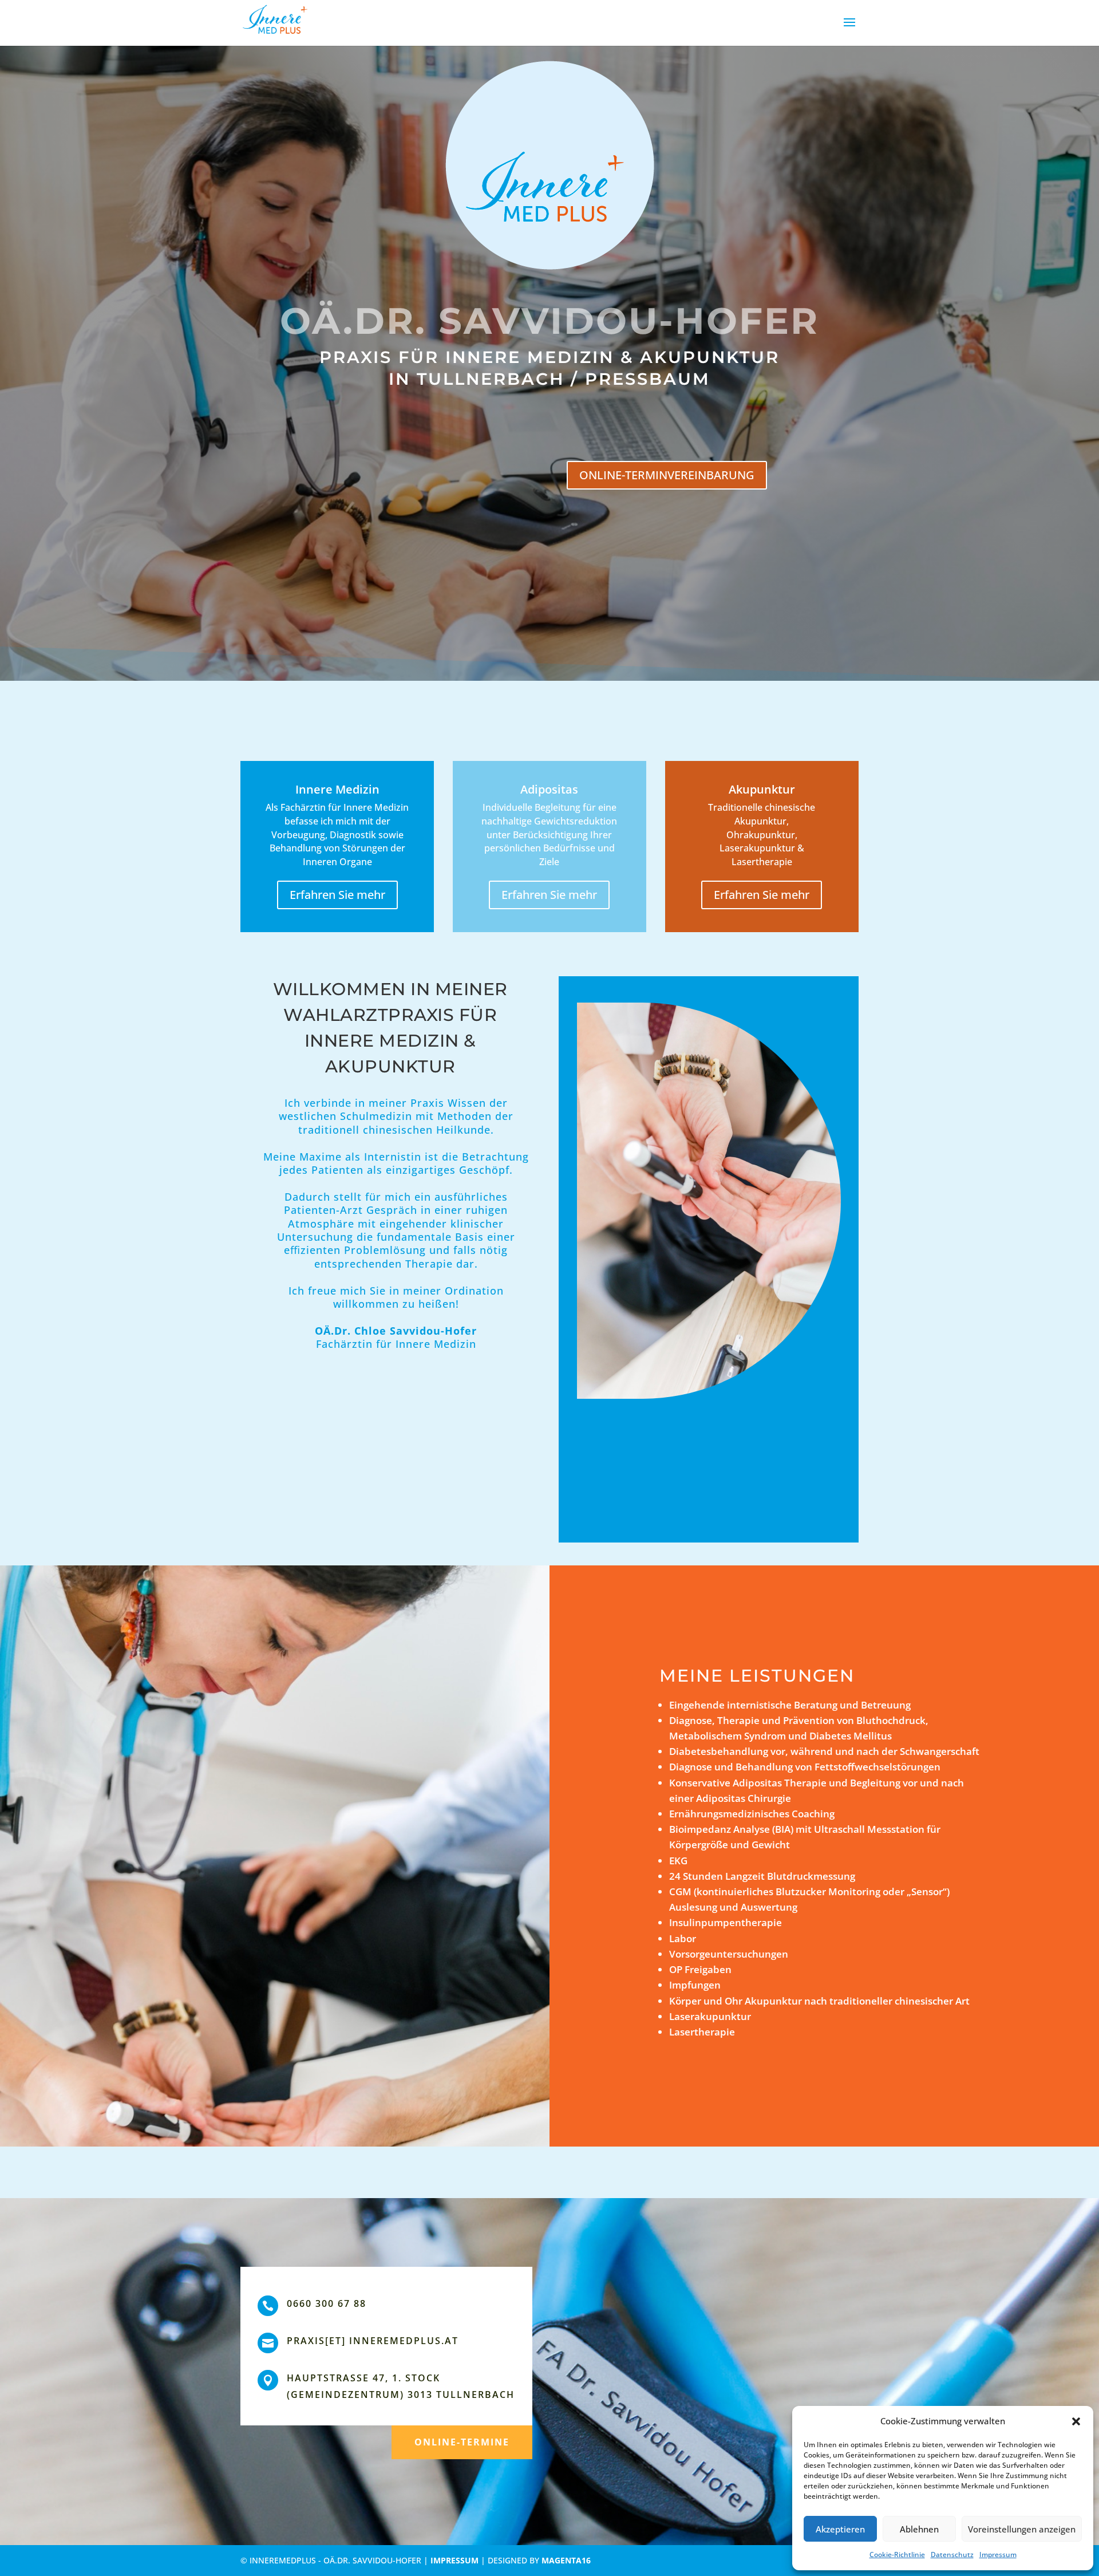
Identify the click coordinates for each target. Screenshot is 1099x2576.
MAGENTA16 (566, 2560)
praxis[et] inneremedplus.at (373, 2341)
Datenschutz (952, 2555)
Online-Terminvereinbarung (667, 475)
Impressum (998, 2555)
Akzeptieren (840, 2529)
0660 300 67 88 (327, 2303)
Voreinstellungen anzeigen (1022, 2529)
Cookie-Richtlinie (897, 2555)
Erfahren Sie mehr (337, 895)
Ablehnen (919, 2529)
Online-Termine (462, 2442)
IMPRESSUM (454, 2560)
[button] (1076, 2421)
